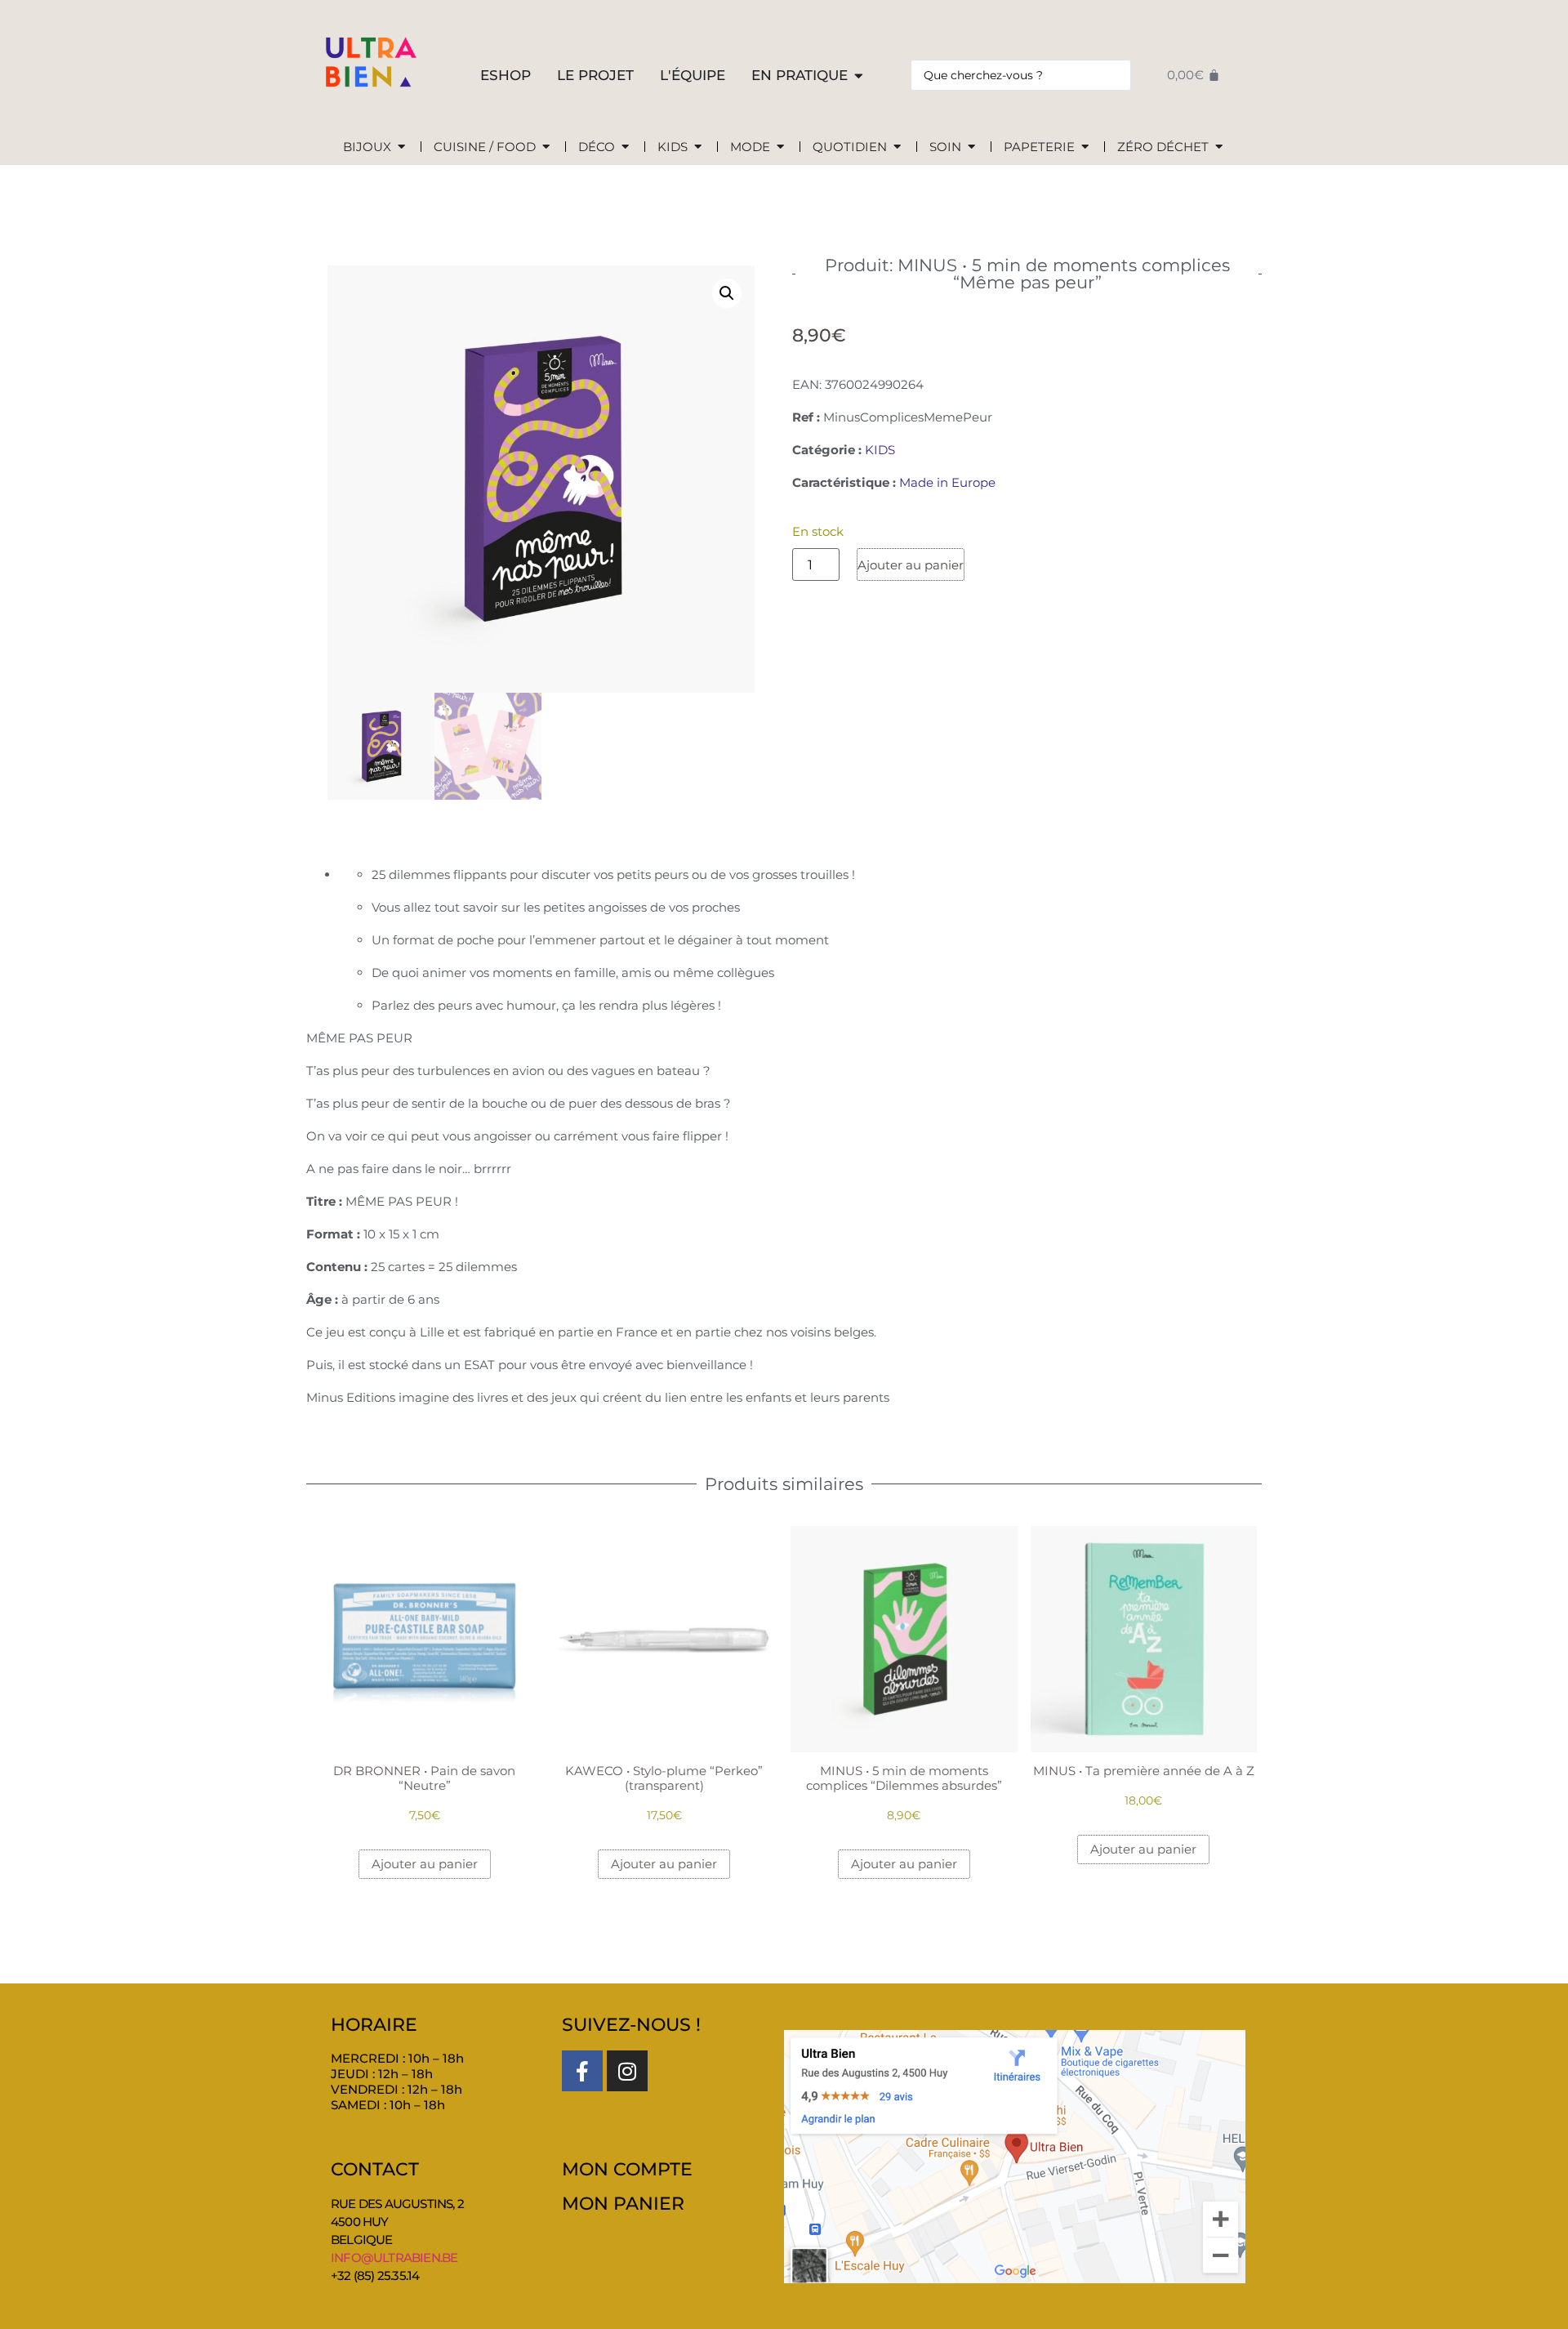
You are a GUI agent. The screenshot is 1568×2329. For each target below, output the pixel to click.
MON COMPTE (627, 2169)
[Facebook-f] (582, 2071)
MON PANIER (623, 2204)
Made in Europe (947, 482)
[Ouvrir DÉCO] (625, 147)
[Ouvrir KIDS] (698, 147)
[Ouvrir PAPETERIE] (1085, 147)
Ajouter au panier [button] (425, 1864)
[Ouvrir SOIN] (971, 147)
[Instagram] (627, 2071)
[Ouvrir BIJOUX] (401, 147)
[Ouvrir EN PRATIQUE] (859, 76)
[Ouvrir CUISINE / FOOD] (546, 147)
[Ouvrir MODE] (780, 147)
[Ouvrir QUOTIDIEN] (897, 147)
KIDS (880, 450)
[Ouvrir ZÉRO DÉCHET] (1219, 147)
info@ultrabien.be (394, 2258)
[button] (727, 293)
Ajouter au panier (911, 565)
